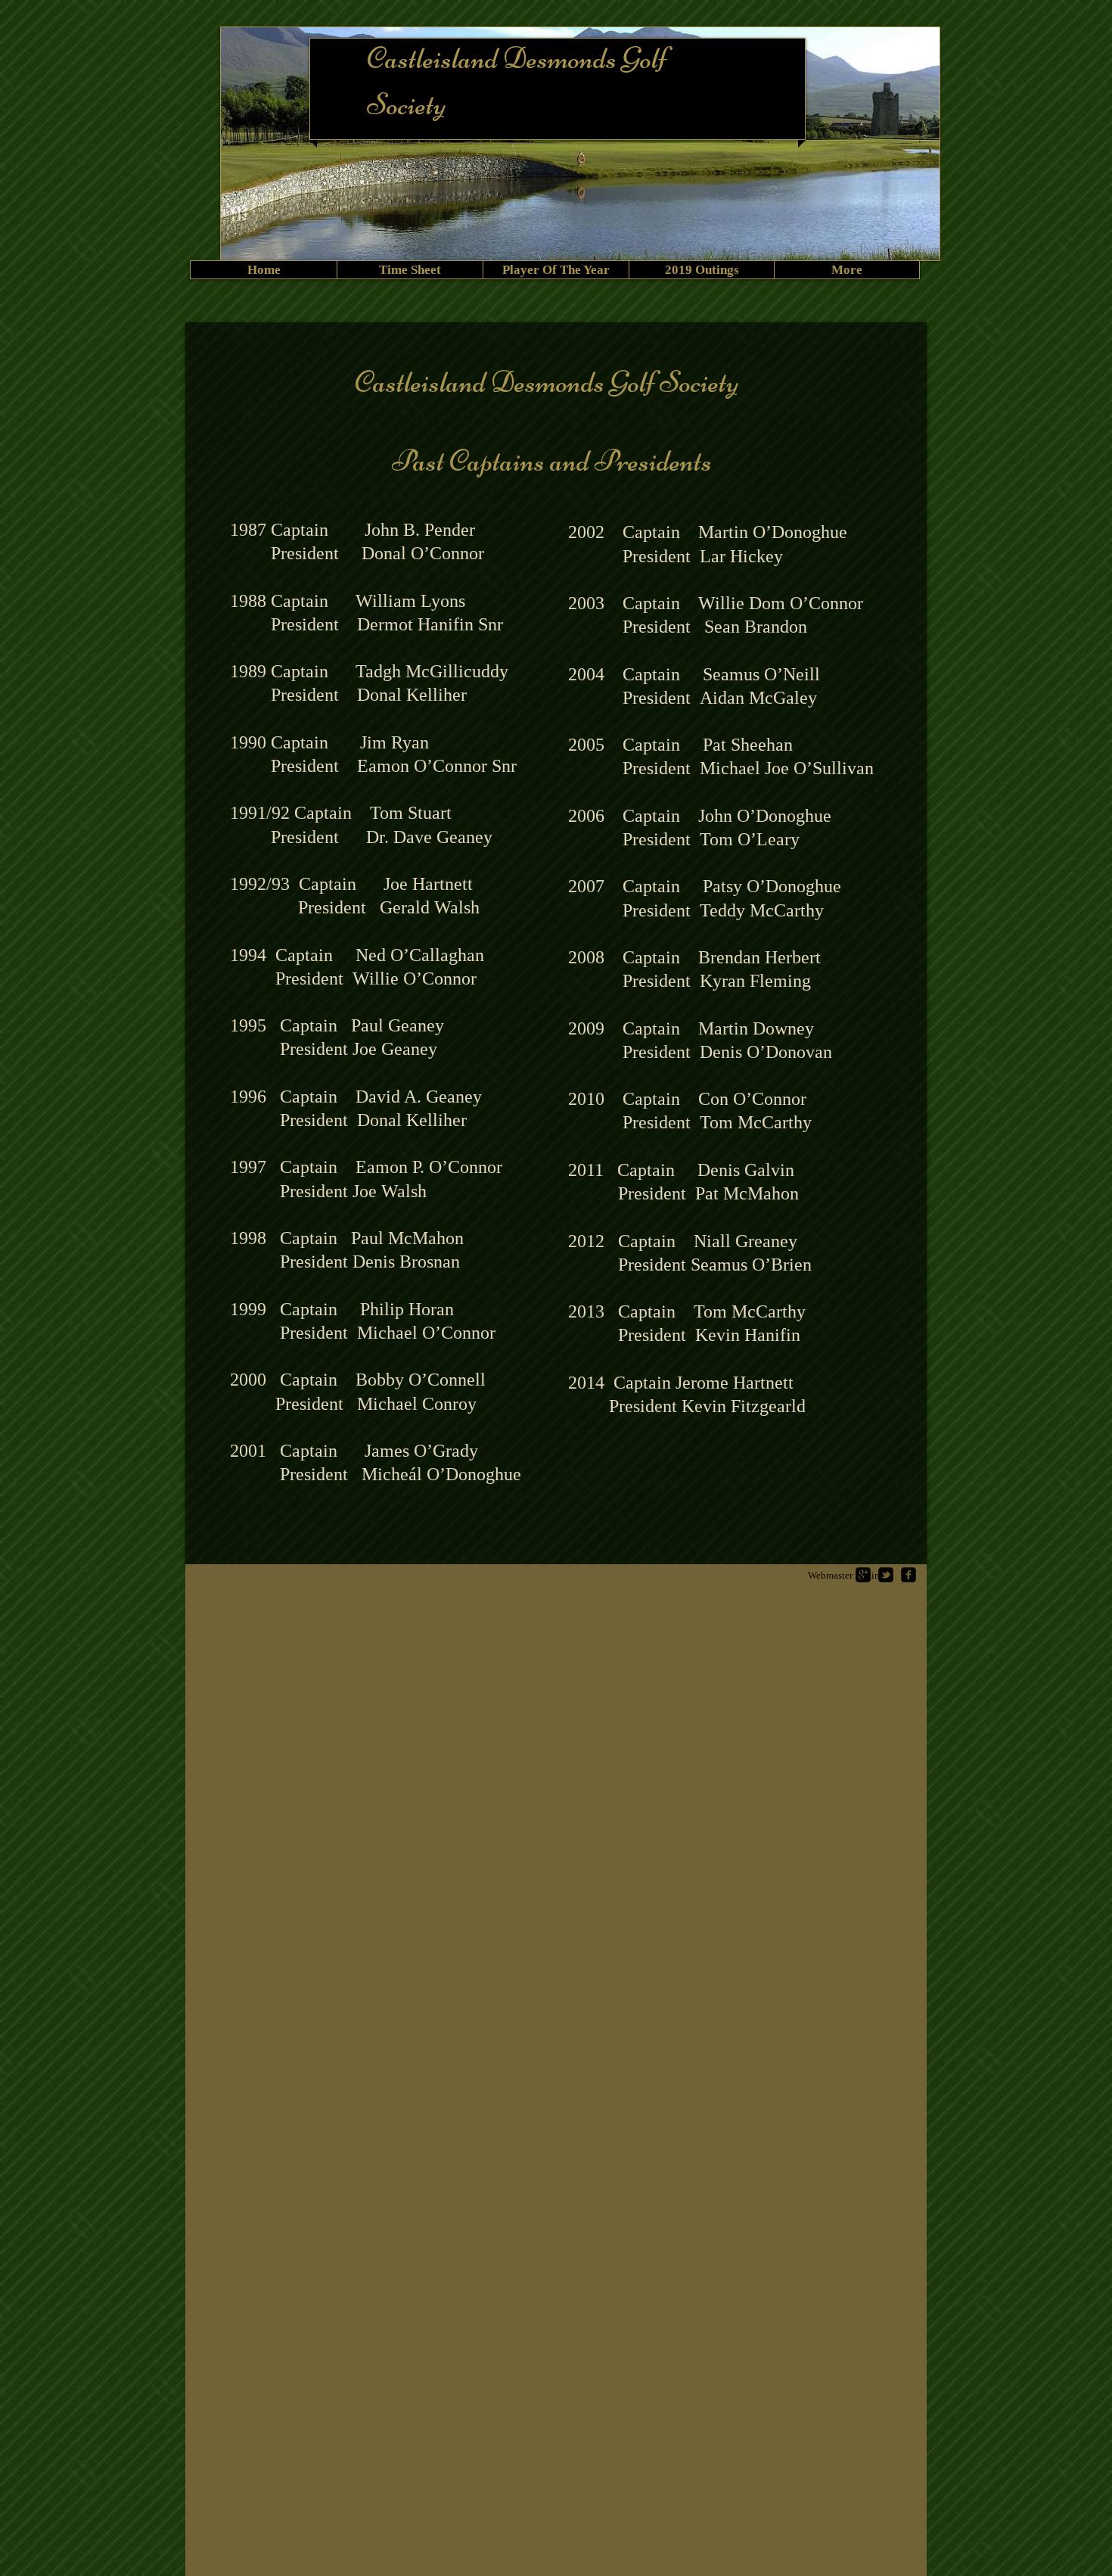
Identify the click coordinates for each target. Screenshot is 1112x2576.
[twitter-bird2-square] (886, 1575)
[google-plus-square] (863, 1575)
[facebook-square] (909, 1575)
